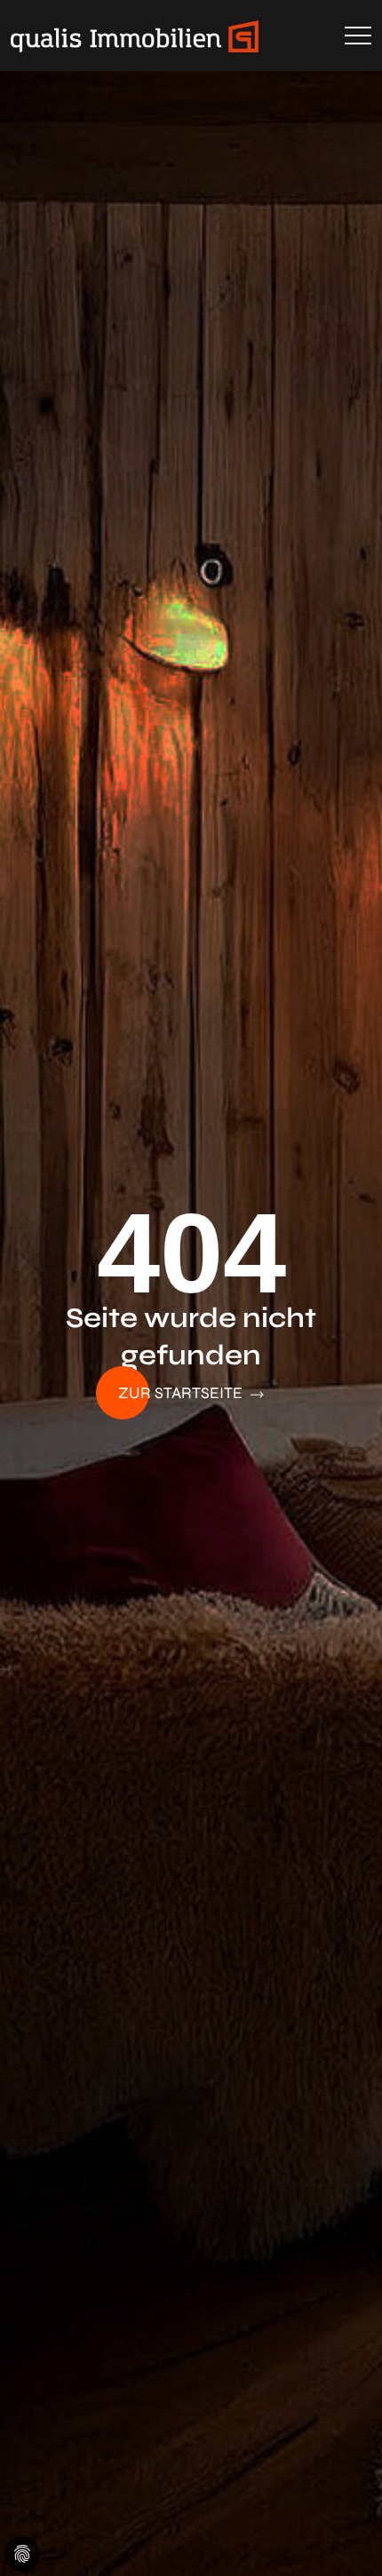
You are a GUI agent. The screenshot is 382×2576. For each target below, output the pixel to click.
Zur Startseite (182, 1393)
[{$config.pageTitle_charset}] (166, 36)
